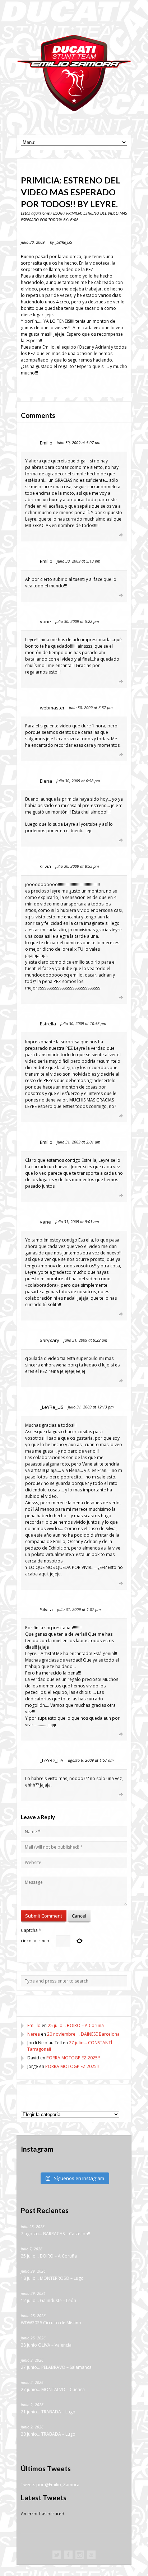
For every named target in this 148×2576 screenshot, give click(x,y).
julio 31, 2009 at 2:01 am (78, 1142)
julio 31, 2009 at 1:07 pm (79, 1609)
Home (45, 213)
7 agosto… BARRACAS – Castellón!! (55, 2234)
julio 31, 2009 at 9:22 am (85, 1340)
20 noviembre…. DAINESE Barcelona (83, 2034)
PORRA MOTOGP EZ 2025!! (73, 2058)
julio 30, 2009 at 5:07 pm (78, 442)
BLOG (58, 213)
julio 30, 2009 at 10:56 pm (83, 1023)
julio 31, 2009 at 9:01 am (77, 1222)
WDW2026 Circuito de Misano (51, 2323)
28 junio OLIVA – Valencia (46, 2345)
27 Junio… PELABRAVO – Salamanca (56, 2368)
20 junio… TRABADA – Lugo (48, 2434)
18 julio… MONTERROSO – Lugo (52, 2279)
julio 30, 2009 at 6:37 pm (91, 707)
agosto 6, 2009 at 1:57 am (91, 1760)
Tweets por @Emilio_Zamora (50, 2485)
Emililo (34, 2025)
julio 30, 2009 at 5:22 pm (77, 621)
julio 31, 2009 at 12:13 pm (91, 1407)
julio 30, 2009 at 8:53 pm (77, 866)
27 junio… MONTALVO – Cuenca (53, 2390)
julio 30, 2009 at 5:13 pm (78, 561)
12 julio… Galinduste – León (48, 2301)
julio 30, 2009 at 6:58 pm (78, 781)
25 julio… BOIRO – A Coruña (76, 2025)
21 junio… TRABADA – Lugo (48, 2412)
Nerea (34, 2034)
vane (45, 621)
